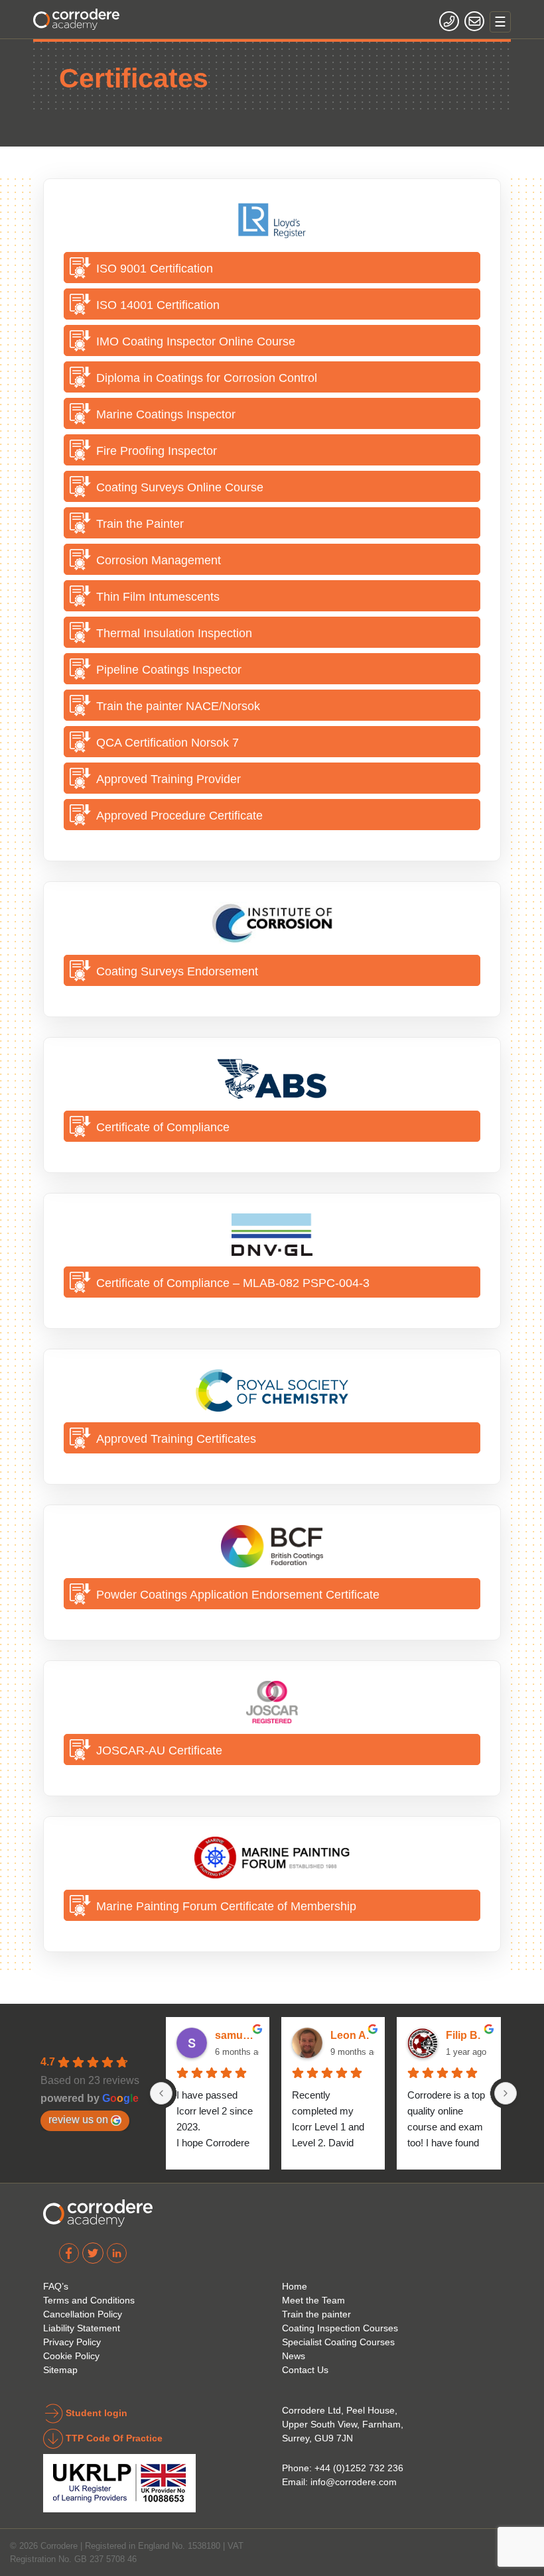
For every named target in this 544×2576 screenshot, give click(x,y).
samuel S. (237, 2035)
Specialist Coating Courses (338, 2342)
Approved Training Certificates (176, 1439)
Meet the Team (313, 2300)
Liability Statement (82, 2328)
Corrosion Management (159, 560)
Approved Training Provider (169, 779)
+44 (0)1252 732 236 (359, 2468)
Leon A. (350, 2035)
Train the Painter (140, 523)
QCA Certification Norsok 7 (168, 742)
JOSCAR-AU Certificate (159, 1750)
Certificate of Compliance (163, 1127)
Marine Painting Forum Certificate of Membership (226, 1906)
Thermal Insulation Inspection (174, 633)
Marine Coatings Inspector (166, 414)
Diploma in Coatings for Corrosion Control (207, 378)
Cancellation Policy (83, 2314)
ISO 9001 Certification (155, 268)
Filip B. (463, 2035)
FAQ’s (56, 2286)
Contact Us (305, 2370)
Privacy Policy (72, 2342)
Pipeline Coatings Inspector (169, 669)
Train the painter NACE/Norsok (178, 706)
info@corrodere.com (354, 2482)
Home (295, 2286)
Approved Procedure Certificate (179, 815)
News (294, 2356)
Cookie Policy (71, 2356)
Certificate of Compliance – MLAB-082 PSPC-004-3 (233, 1283)
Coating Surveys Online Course (180, 487)
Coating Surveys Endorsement (177, 971)
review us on (78, 2119)
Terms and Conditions (89, 2300)
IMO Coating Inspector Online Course (196, 341)
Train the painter (316, 2314)
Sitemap (60, 2370)
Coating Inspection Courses (340, 2328)
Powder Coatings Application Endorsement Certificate (238, 1594)
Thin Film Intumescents (158, 596)
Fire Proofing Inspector (157, 451)
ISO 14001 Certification (158, 305)
